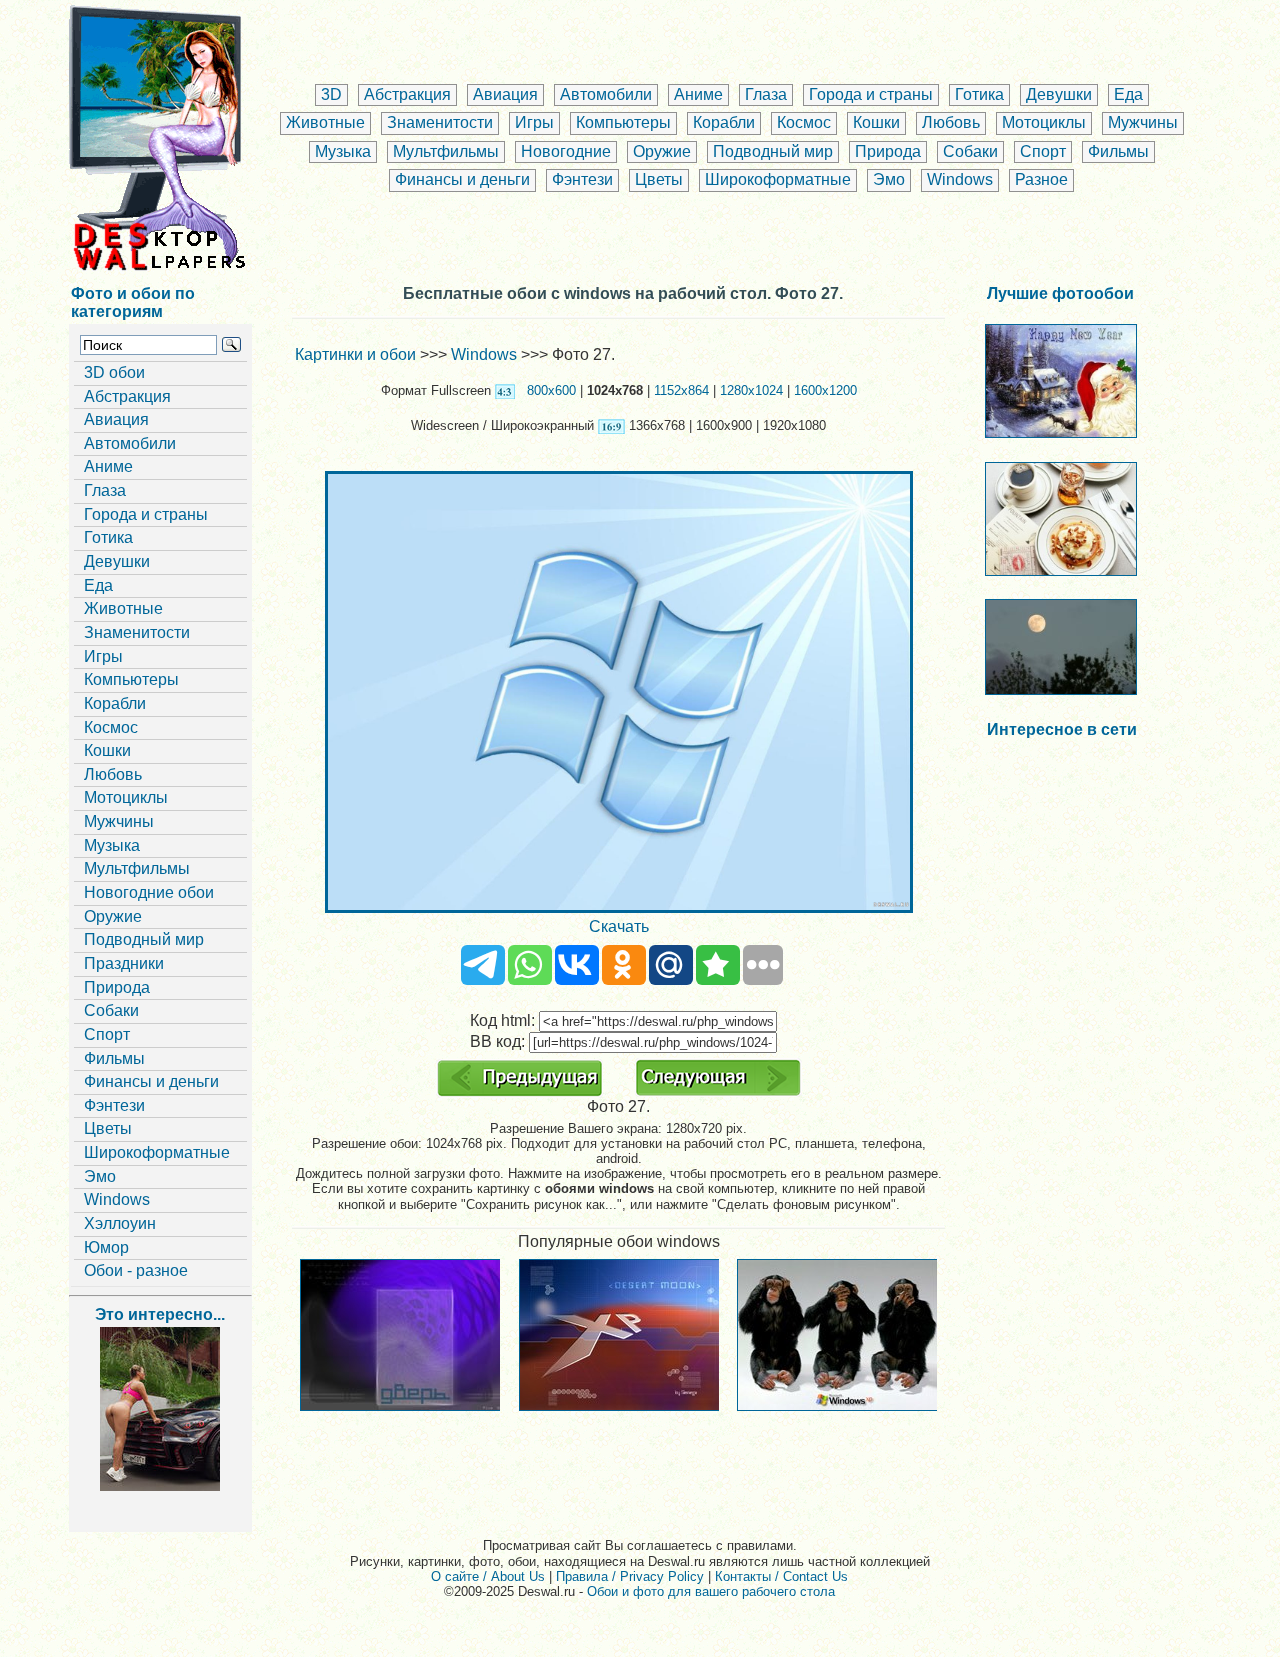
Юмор (106, 1247)
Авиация (505, 94)
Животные (325, 122)
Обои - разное (136, 1270)
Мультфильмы (446, 151)
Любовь (951, 122)
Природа (888, 151)
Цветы (659, 179)
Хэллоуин (120, 1223)
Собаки (970, 151)
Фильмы (1118, 151)
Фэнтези (582, 179)
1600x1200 (825, 390)
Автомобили (606, 94)
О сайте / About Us (488, 1576)
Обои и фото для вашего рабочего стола (711, 1591)
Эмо (889, 179)
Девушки (1059, 94)
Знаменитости (440, 122)
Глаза (766, 94)
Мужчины (1143, 122)
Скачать (619, 926)
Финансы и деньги (462, 179)
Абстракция (407, 94)
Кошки (876, 122)
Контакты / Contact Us (781, 1576)
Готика (979, 94)
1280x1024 (751, 390)
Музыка (343, 151)
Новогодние (566, 151)
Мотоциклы (1044, 122)
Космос (804, 122)
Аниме (698, 94)
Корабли (724, 122)
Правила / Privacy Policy (630, 1576)
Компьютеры (623, 122)
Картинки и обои (355, 354)
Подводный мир (773, 151)
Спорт (1043, 151)
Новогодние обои (149, 892)
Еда (1128, 94)
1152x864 (681, 390)
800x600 (551, 390)
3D (331, 94)
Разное (1041, 179)
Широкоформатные (778, 179)
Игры (534, 122)
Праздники (124, 963)
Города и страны (871, 94)
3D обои (114, 372)
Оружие (662, 151)
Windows (960, 179)
